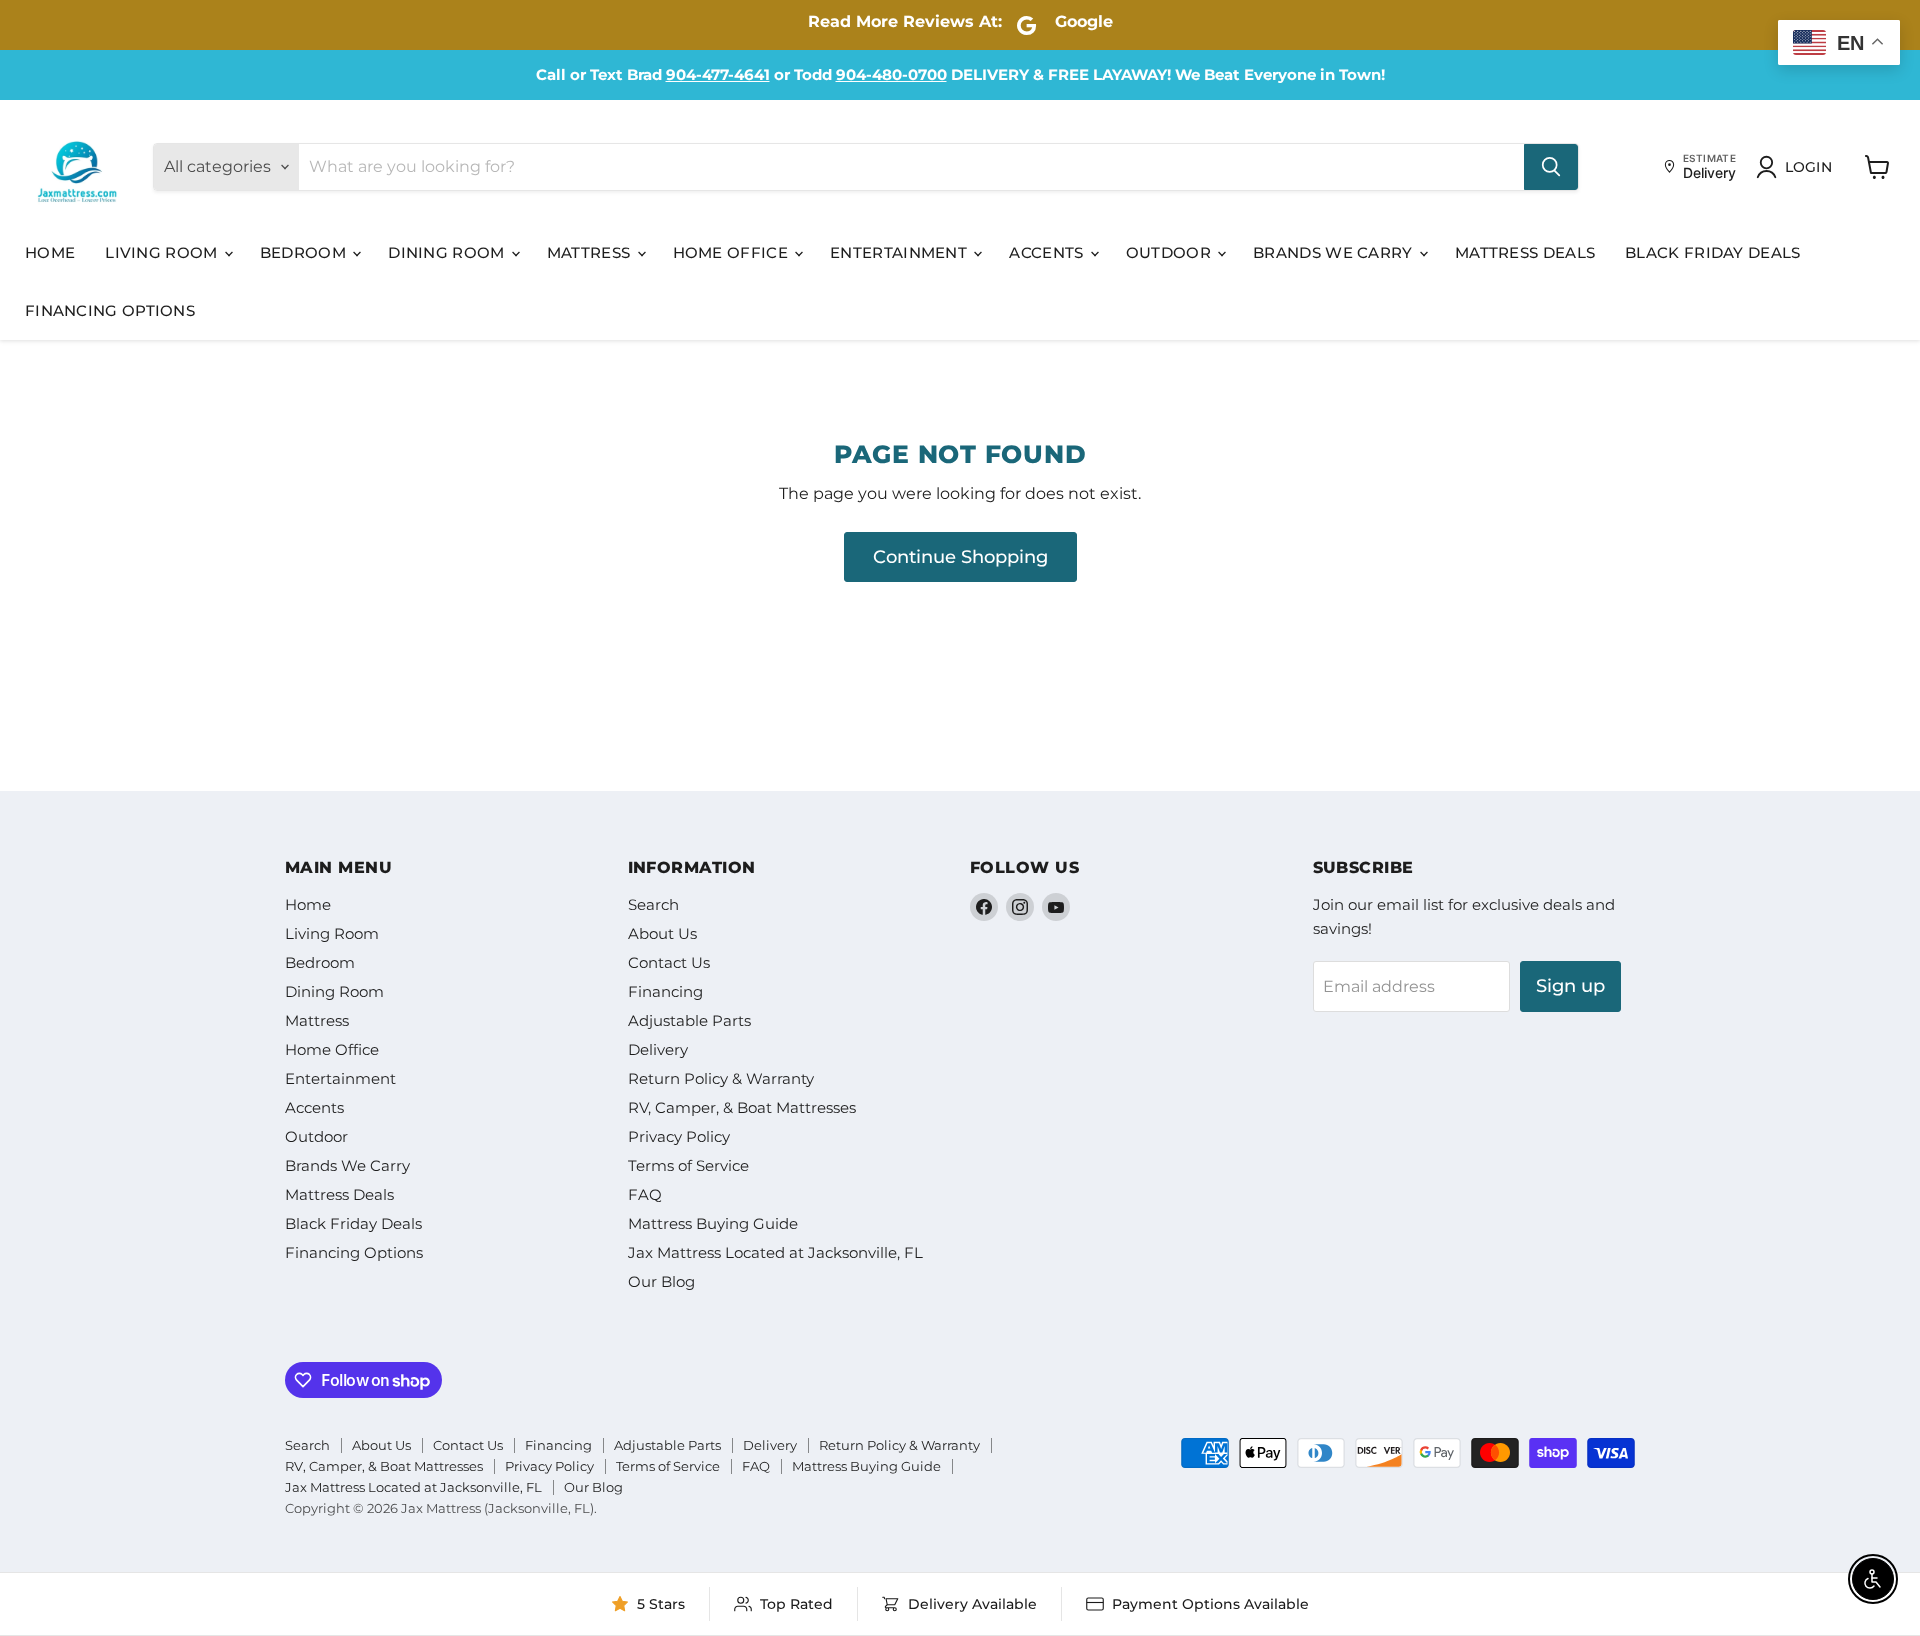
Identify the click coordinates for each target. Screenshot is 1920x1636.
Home (50, 252)
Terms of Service (688, 1165)
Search (653, 904)
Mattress (591, 252)
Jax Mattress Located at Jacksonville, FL (775, 1252)
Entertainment (900, 252)
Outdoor (1170, 252)
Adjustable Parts (689, 1020)
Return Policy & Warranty (721, 1078)
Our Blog (661, 1281)
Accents (1048, 252)
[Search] (1551, 167)
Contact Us (669, 962)
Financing (665, 991)
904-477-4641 (718, 74)
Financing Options (110, 310)
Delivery (658, 1049)
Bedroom (305, 252)
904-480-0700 (891, 74)
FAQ (645, 1194)
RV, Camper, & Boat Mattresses (742, 1107)
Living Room (163, 252)
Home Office (733, 252)
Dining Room (448, 252)
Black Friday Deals (1712, 252)
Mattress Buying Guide (713, 1223)
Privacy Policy (679, 1136)
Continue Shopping (960, 557)
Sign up (1570, 986)
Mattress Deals (1525, 252)
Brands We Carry (1335, 252)
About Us (662, 933)
